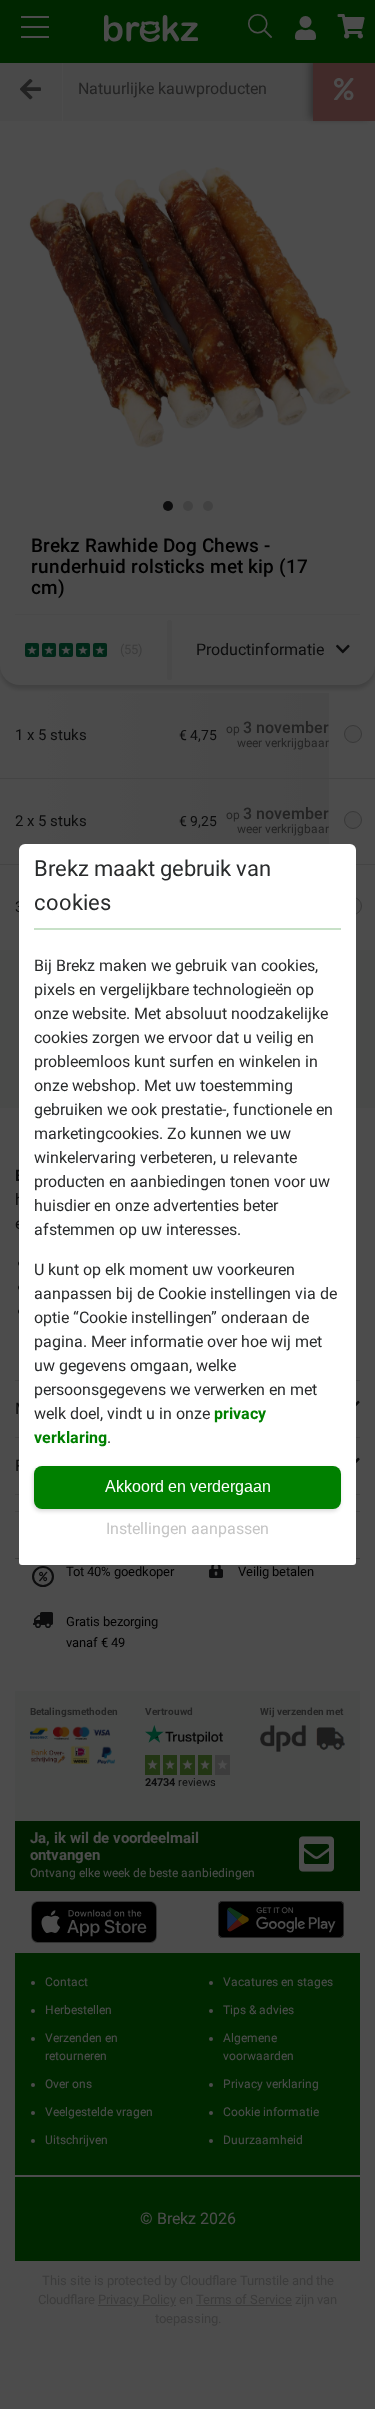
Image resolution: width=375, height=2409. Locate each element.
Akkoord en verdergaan (188, 1486)
